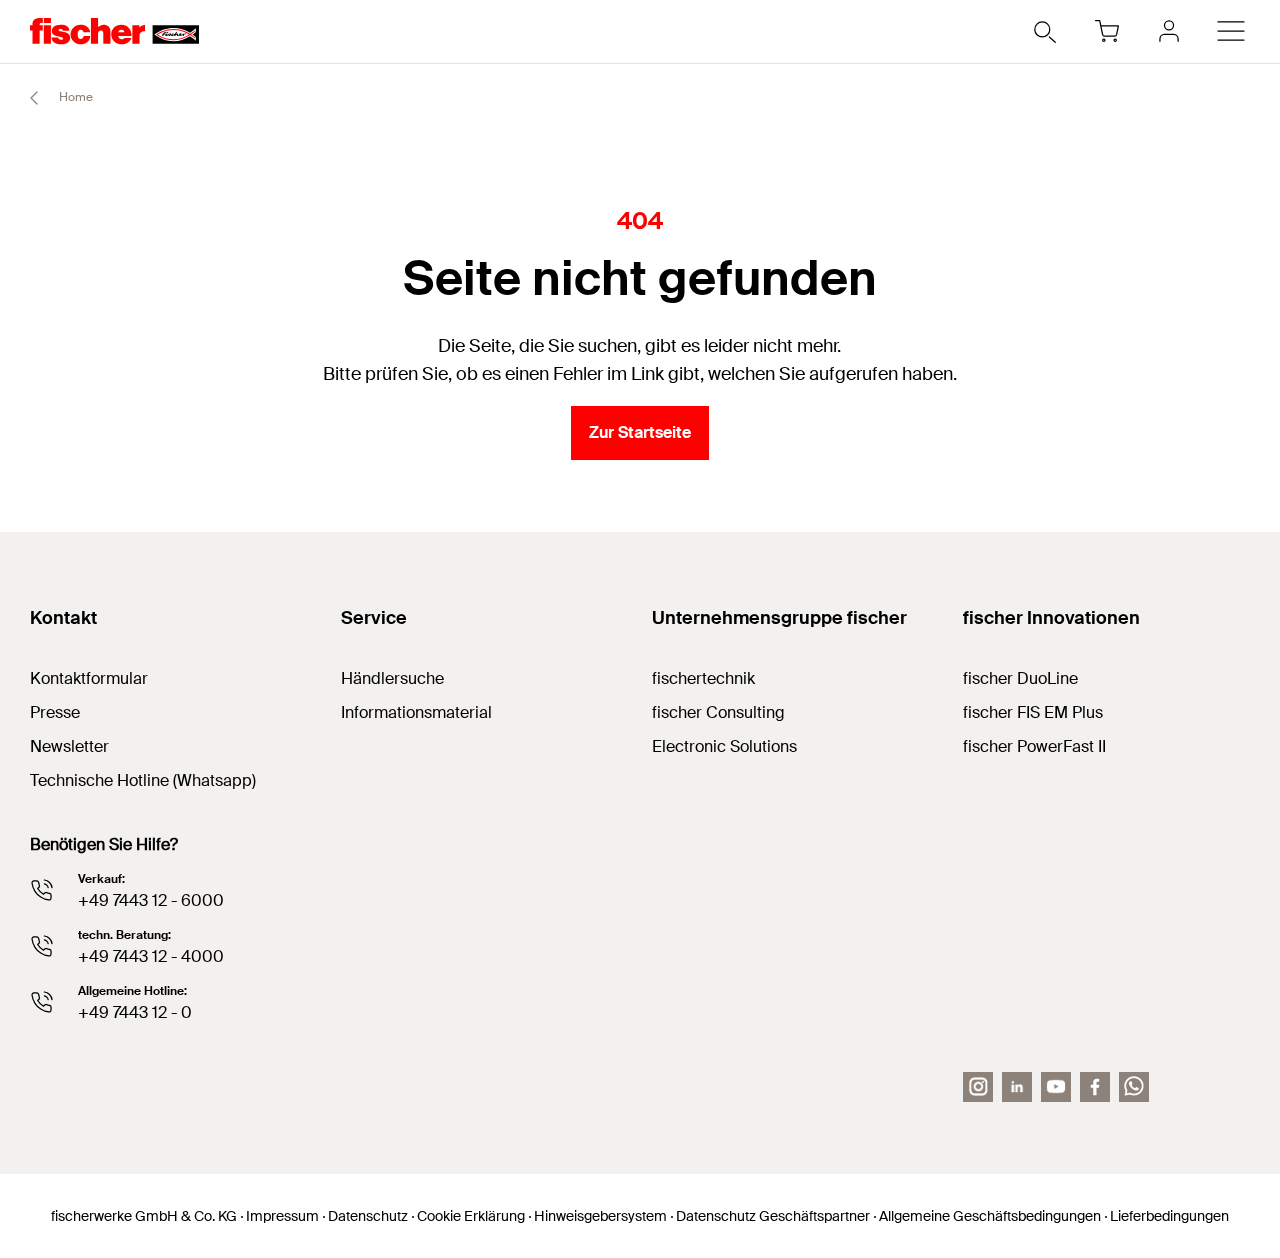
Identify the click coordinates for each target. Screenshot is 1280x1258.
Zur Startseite (640, 432)
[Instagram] (978, 1087)
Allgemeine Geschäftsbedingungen (990, 1216)
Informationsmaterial (416, 712)
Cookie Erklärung (471, 1216)
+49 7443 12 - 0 (135, 1012)
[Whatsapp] (1134, 1087)
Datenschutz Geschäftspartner (773, 1216)
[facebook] (1095, 1087)
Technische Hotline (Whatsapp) (143, 780)
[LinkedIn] (1017, 1087)
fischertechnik (703, 678)
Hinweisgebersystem (600, 1216)
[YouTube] (1056, 1087)
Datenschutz (368, 1216)
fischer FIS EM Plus (1033, 712)
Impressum (282, 1216)
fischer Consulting (718, 712)
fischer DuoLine (1020, 678)
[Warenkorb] (1107, 31)
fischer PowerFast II (1034, 746)
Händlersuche (392, 678)
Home (74, 97)
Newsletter (69, 746)
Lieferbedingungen (1169, 1216)
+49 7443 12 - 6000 (151, 900)
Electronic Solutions (724, 746)
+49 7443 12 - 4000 (151, 956)
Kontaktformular (89, 678)
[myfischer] (1169, 31)
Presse (55, 712)
